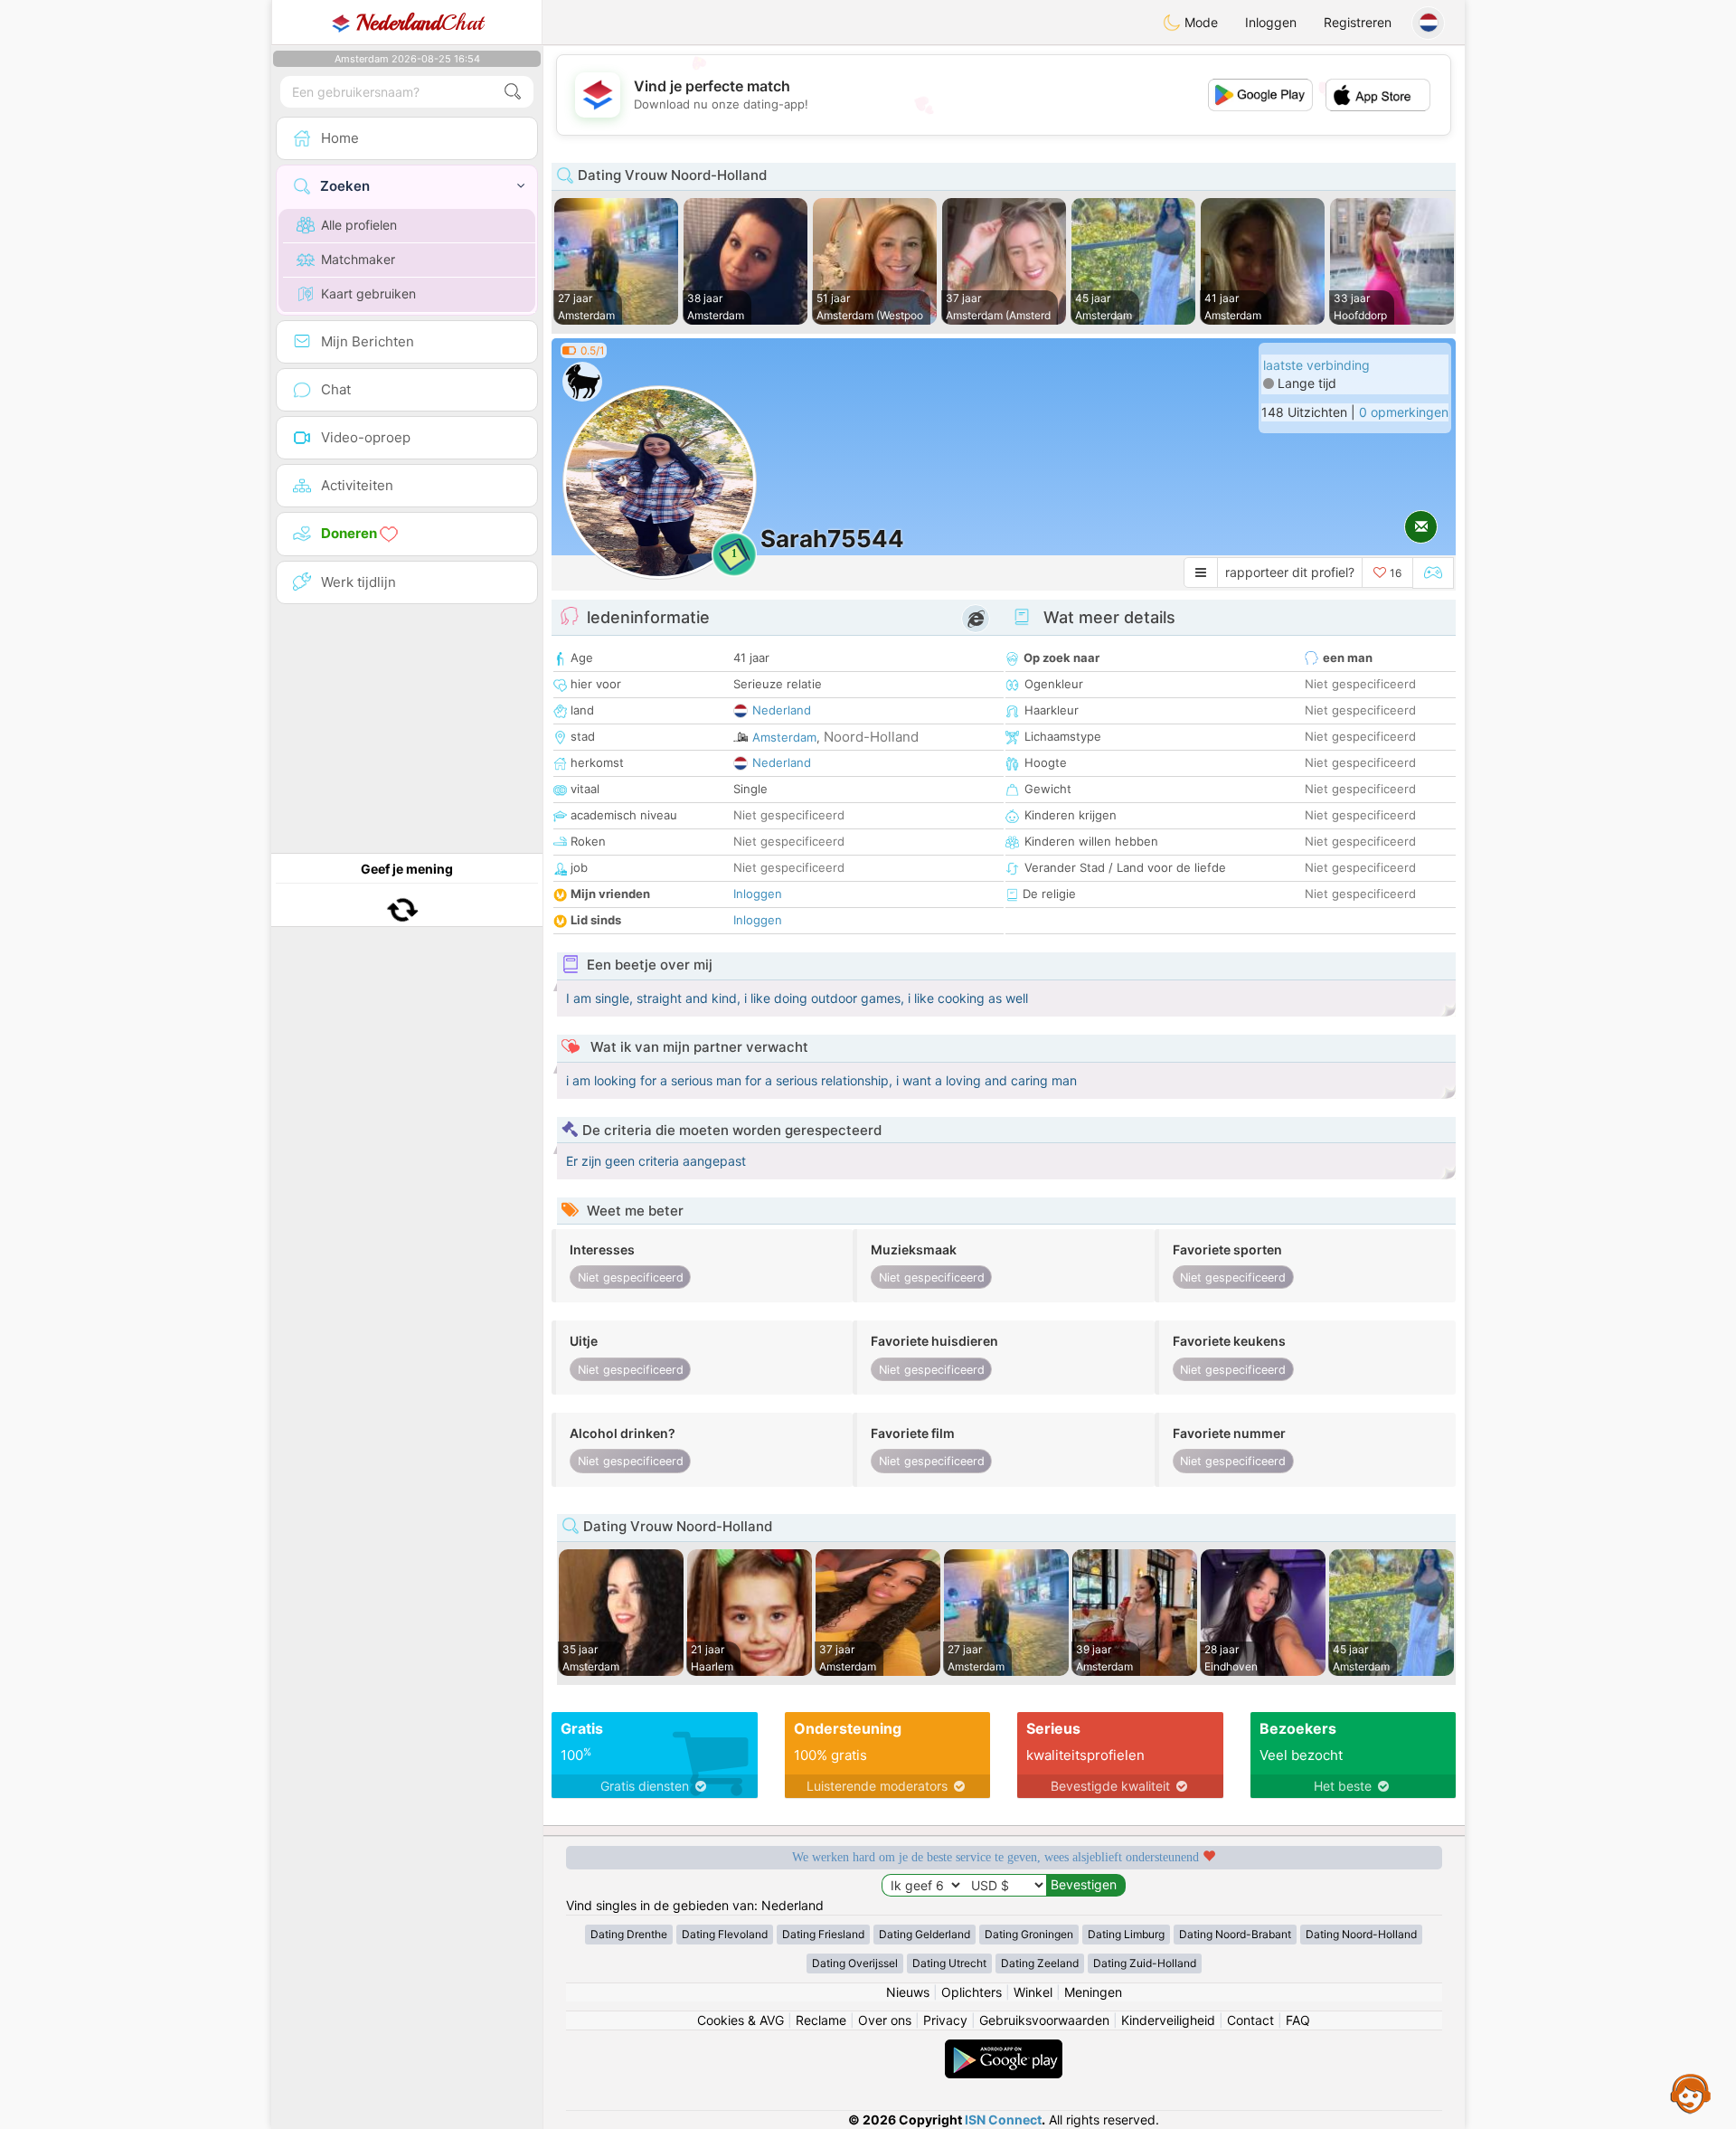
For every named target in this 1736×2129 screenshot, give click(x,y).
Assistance (1691, 2093)
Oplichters (972, 1992)
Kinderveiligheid (1168, 2020)
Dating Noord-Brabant (1235, 1934)
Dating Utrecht (949, 1963)
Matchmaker (358, 259)
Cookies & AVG (741, 2020)
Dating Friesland (823, 1934)
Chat (420, 23)
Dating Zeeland (1040, 1963)
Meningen (1093, 1992)
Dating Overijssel (855, 1963)
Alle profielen (359, 225)
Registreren (1358, 22)
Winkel (1033, 1992)
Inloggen (1271, 22)
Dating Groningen (1029, 1934)
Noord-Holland (871, 737)
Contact (1250, 2020)
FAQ (1298, 2020)
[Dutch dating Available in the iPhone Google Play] (1004, 2048)
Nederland (782, 710)
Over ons (885, 2020)
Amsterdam (784, 737)
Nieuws (908, 1992)
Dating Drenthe (629, 1934)
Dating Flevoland (725, 1934)
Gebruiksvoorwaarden (1044, 2020)
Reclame (821, 2020)
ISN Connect (1003, 2120)
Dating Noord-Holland (1361, 1934)
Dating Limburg (1126, 1934)
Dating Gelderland (925, 1934)
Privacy (945, 2020)
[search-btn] (513, 92)
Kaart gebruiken (368, 293)
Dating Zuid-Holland (1145, 1963)
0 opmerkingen (1404, 412)
